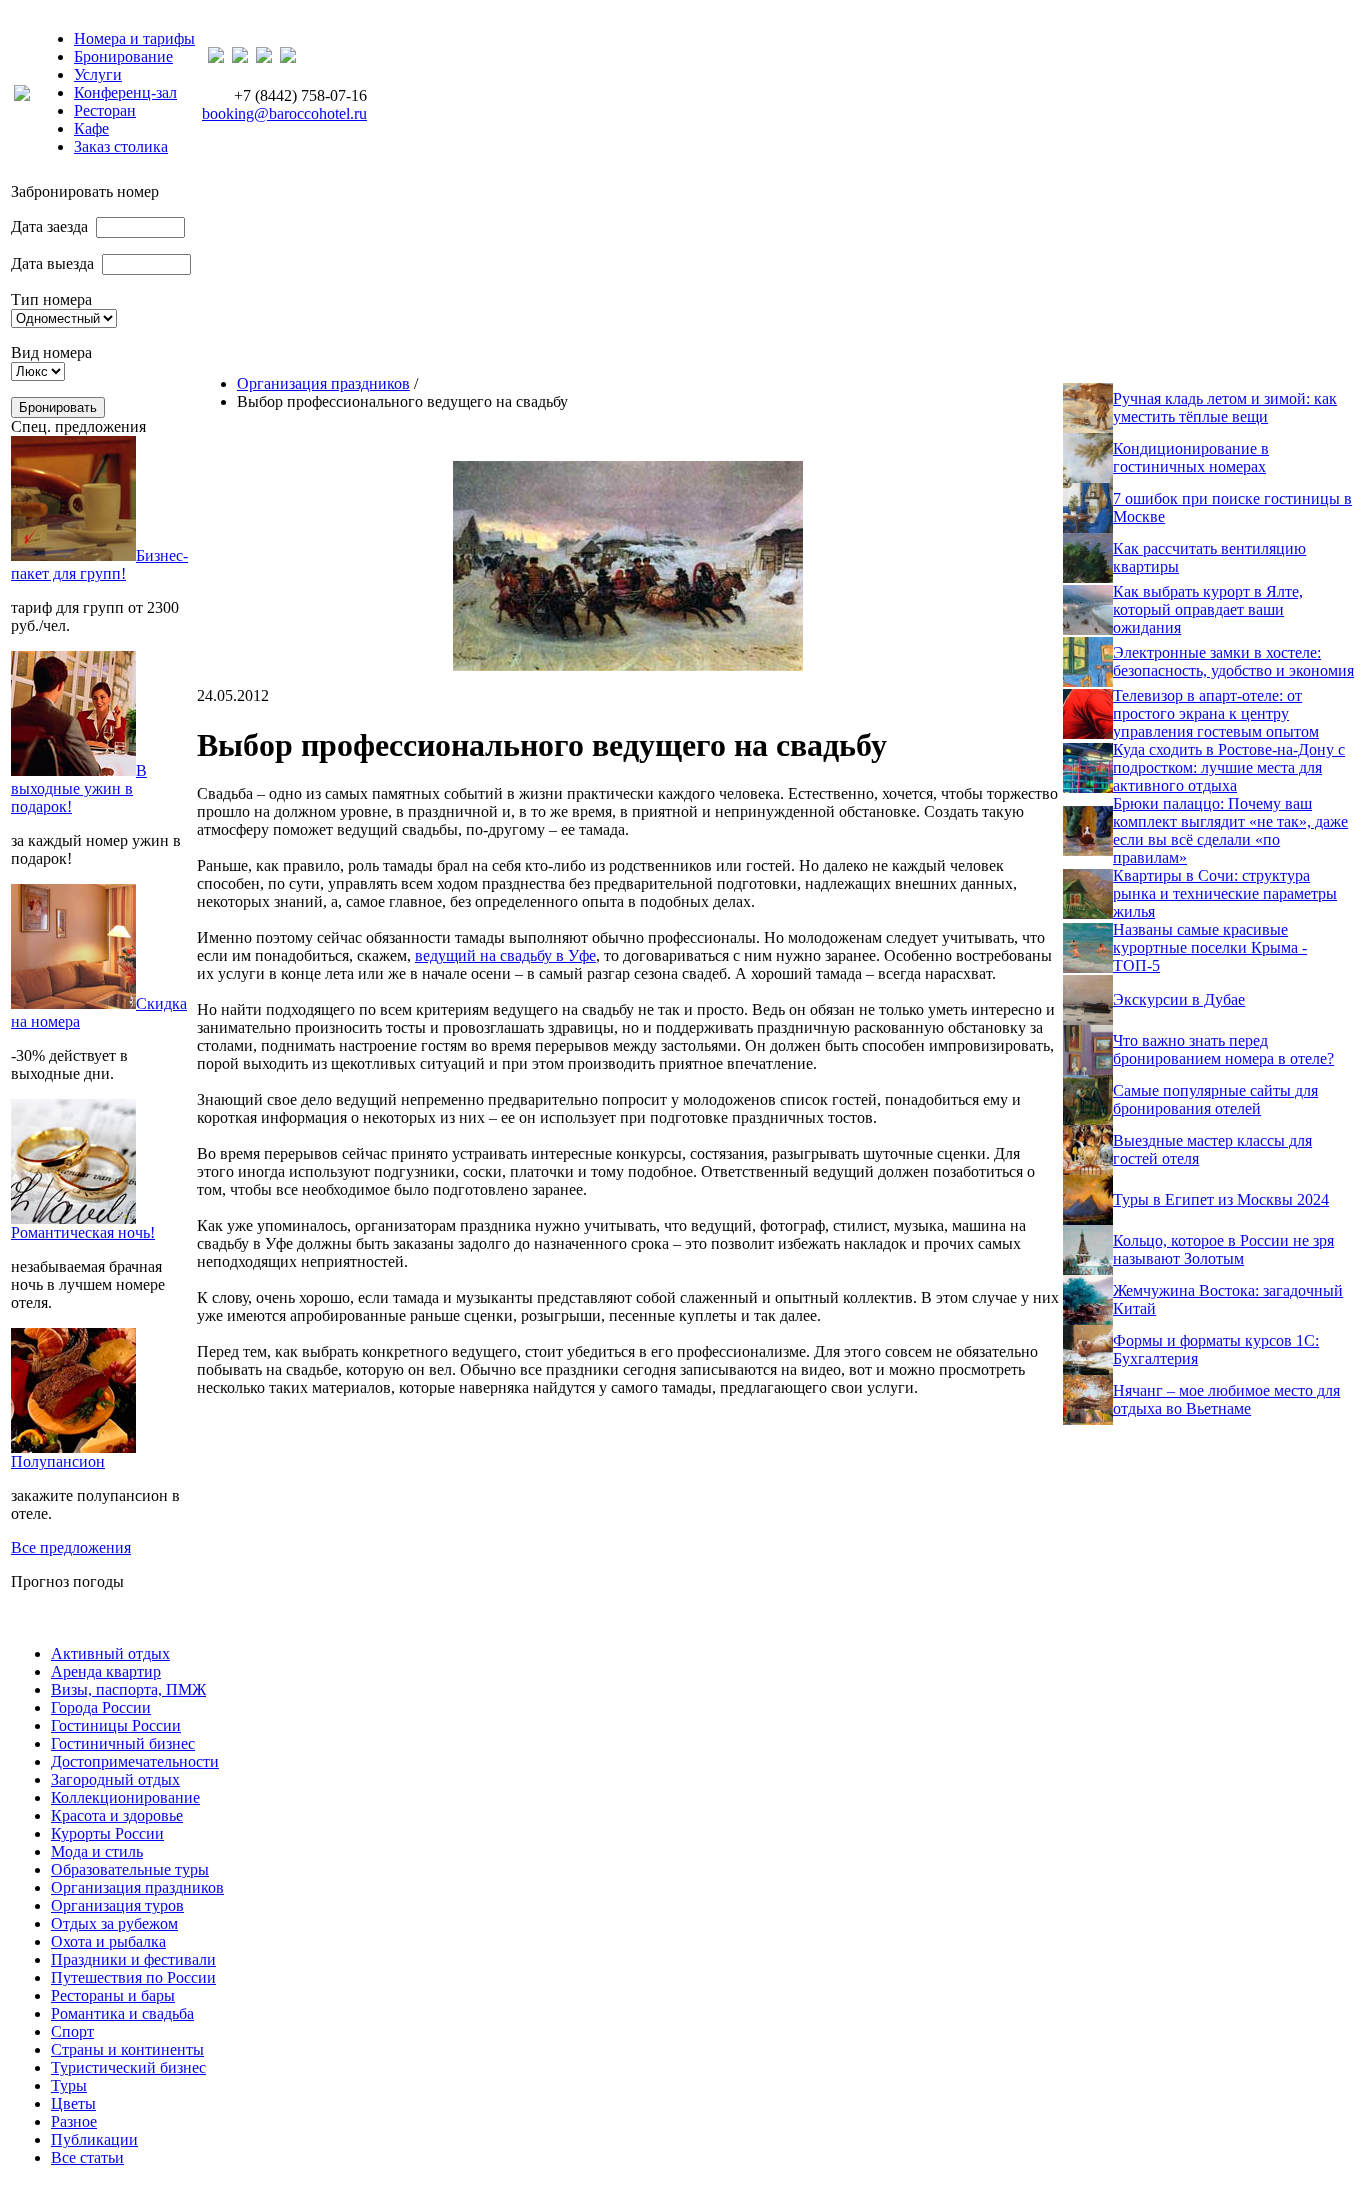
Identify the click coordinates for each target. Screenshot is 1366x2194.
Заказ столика (121, 146)
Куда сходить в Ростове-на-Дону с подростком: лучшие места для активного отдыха (1229, 767)
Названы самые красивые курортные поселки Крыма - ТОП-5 (1210, 947)
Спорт (72, 2031)
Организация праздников (323, 383)
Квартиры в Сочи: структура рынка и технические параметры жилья (1225, 893)
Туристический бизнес (128, 2067)
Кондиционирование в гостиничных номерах (1191, 457)
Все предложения (71, 1547)
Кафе (91, 128)
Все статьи (87, 2157)
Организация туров (117, 1905)
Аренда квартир (106, 1671)
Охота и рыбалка (108, 1941)
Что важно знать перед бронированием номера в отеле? (1223, 1049)
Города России (101, 1707)
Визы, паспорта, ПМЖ (128, 1689)
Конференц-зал (125, 92)
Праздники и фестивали (133, 1959)
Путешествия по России (133, 1977)
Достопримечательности (135, 1761)
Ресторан (105, 110)
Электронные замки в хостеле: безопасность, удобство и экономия (1233, 661)
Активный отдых (110, 1653)
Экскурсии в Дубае (1179, 999)
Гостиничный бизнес (123, 1743)
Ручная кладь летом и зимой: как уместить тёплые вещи (1225, 407)
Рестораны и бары (113, 1995)
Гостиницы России (116, 1725)
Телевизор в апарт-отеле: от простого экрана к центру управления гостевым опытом (1216, 713)
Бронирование (123, 56)
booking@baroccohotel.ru (284, 113)
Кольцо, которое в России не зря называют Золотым (1223, 1249)
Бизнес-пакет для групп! (99, 564)
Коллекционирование (125, 1797)
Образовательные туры (130, 1869)
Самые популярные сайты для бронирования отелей (1215, 1099)
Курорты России (107, 1833)
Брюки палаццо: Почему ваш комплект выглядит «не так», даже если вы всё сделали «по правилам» (1230, 830)
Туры (69, 2085)
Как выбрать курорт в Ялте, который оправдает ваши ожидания (1208, 609)
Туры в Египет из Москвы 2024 (1221, 1199)
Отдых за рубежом (114, 1923)
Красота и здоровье (117, 1815)
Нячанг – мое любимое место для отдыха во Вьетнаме (1226, 1399)
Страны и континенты (127, 2049)
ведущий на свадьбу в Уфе (505, 955)
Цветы (73, 2103)
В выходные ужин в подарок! (79, 788)
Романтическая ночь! (83, 1232)
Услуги (98, 74)
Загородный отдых (115, 1779)
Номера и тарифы (134, 38)
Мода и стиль (97, 1851)
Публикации (94, 2139)
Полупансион (58, 1461)
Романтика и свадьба (122, 2013)
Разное (74, 2121)
